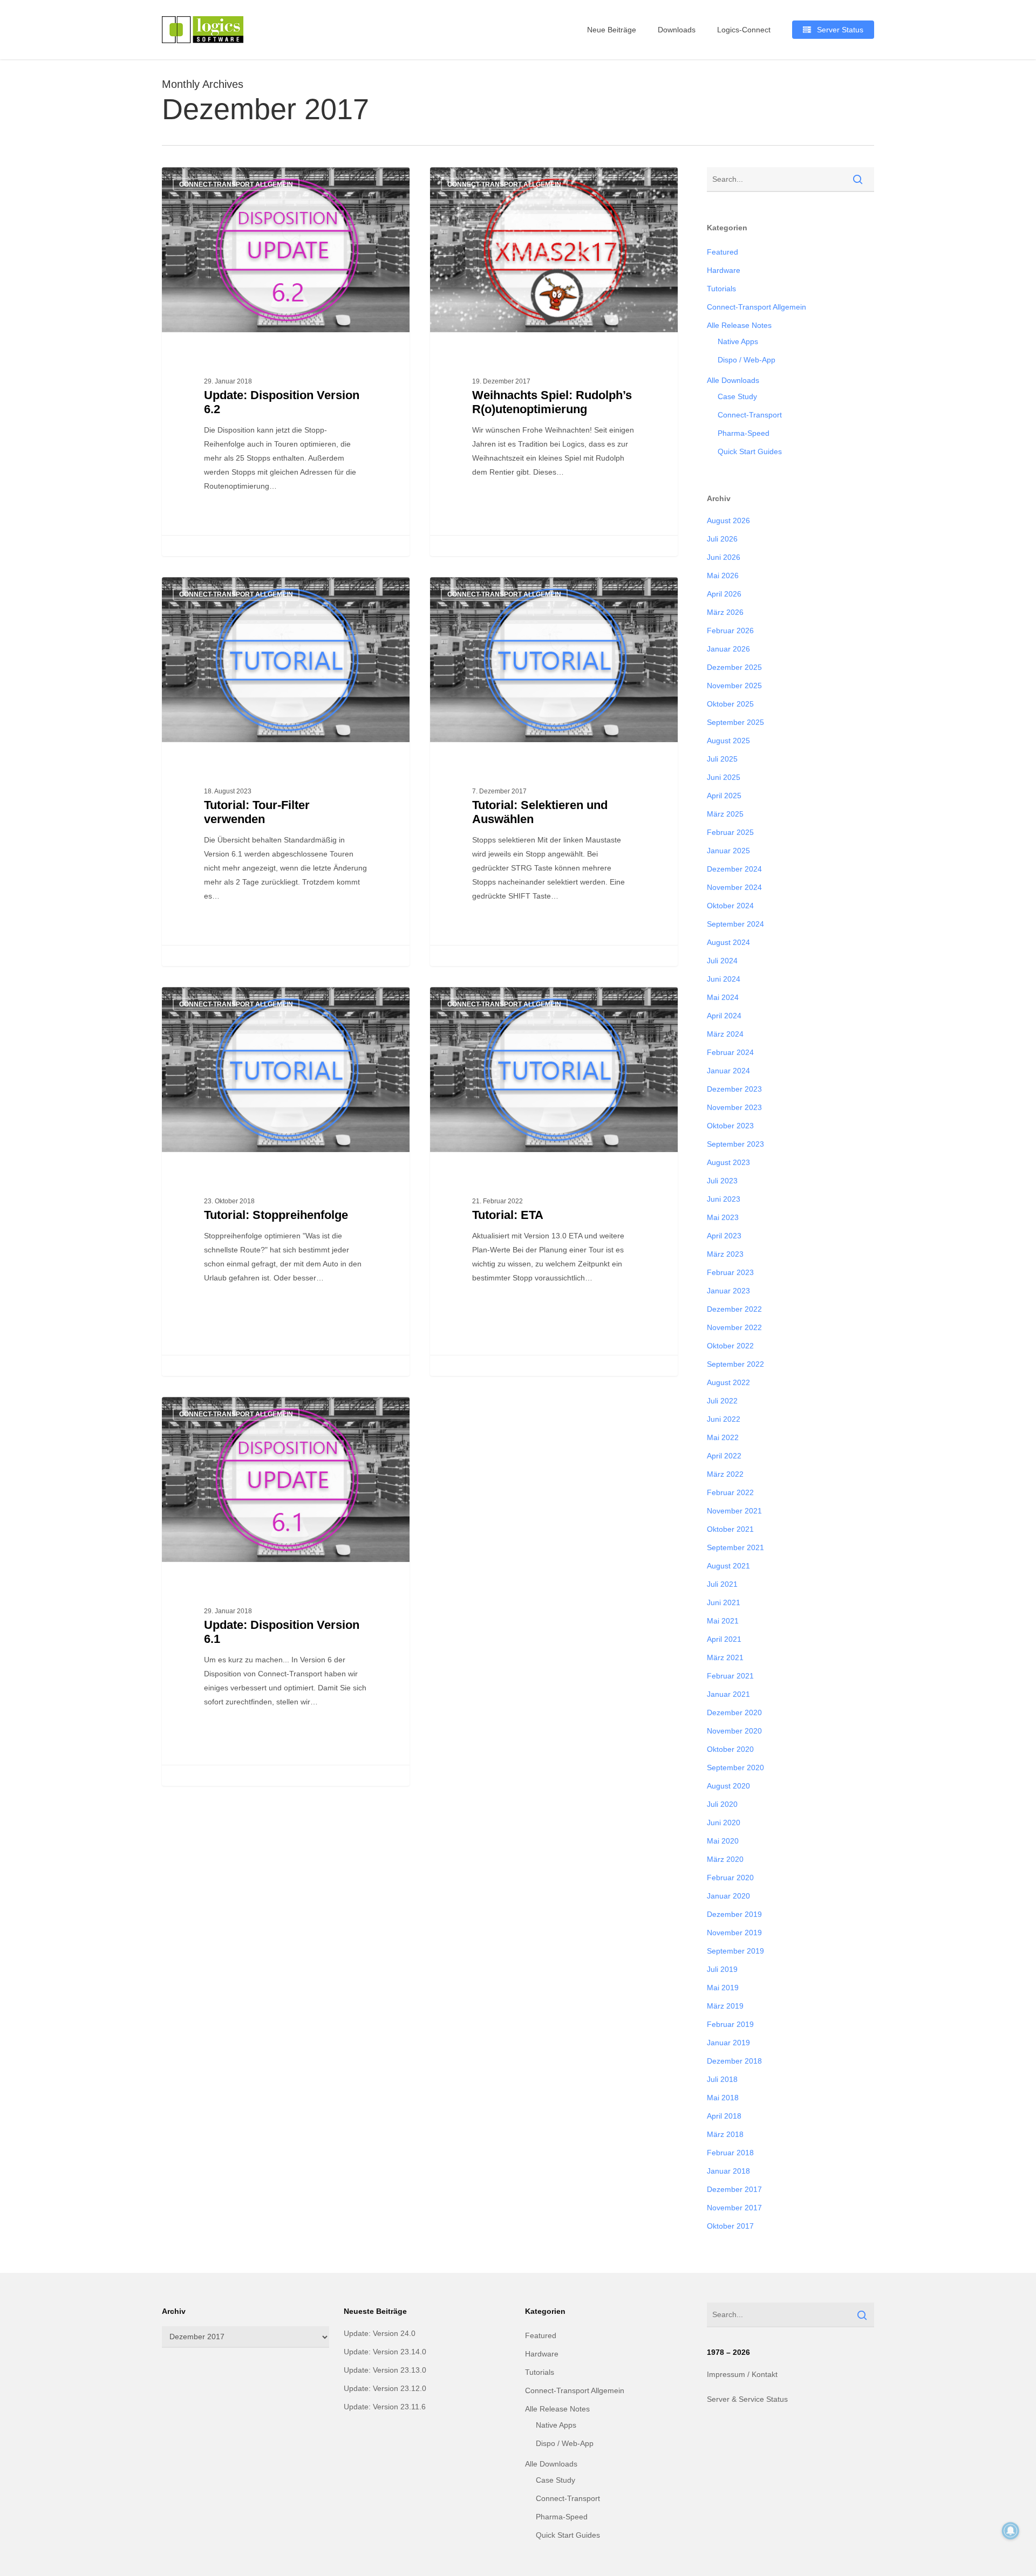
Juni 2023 (724, 1199)
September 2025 (735, 722)
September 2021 (735, 1547)
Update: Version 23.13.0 (385, 2370)
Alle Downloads (733, 380)
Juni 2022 (724, 1419)
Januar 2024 (728, 1071)
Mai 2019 (723, 1988)
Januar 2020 (728, 1896)
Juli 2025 (722, 759)
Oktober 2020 (730, 1749)
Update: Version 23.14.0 (385, 2352)
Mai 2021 (723, 1621)
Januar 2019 (728, 2043)
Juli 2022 (722, 1401)
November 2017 (734, 2208)
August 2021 (728, 1566)
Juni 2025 (724, 777)
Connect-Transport (750, 415)
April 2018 (724, 2116)
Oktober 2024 (730, 906)
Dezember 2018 (734, 2061)
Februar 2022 (730, 1492)
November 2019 (734, 1933)
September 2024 (735, 924)
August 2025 (728, 741)
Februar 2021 (730, 1676)
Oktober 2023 (730, 1126)
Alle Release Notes (739, 325)
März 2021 (725, 1657)
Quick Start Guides (750, 451)
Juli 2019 (722, 1969)
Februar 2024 (730, 1052)
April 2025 (724, 796)
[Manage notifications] (1011, 2531)
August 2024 (728, 942)
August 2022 (728, 1382)
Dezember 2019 (734, 1914)
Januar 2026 (728, 649)
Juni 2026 (724, 557)
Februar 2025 (730, 832)
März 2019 (725, 2006)
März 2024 (725, 1034)
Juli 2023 (722, 1181)
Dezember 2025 (734, 667)
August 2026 (728, 520)
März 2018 (725, 2134)
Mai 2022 (723, 1437)
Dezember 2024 (734, 869)
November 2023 (734, 1107)
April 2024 (724, 1016)
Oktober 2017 (730, 2226)
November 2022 (734, 1327)
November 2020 (734, 1731)
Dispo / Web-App (747, 360)
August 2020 (728, 1786)
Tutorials (721, 289)
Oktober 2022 (730, 1346)
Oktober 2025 (730, 704)
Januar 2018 (728, 2171)
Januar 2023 (728, 1291)
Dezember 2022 (734, 1309)
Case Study (737, 396)
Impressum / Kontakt (742, 2374)
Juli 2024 (722, 961)
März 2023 (725, 1254)
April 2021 (724, 1639)
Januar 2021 (728, 1694)
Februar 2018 (730, 2153)
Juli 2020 (722, 1804)
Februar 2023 (730, 1272)
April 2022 (724, 1456)
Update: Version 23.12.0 (385, 2388)
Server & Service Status (747, 2399)
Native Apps (738, 341)
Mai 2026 (723, 576)
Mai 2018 (723, 2098)
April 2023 (724, 1236)
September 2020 (735, 1767)
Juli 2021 (722, 1584)
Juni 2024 (724, 979)
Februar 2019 (730, 2024)
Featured (723, 252)
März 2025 (725, 814)
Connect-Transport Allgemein (236, 184)
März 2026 (725, 612)
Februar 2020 (730, 1878)
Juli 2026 (722, 539)
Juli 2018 (722, 2079)
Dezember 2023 (734, 1089)
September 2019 (735, 1951)
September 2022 (735, 1364)
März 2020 (725, 1859)
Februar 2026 (730, 631)
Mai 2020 (723, 1841)
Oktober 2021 (730, 1529)
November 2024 (734, 887)
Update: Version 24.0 (380, 2333)
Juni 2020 (724, 1823)
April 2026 (724, 594)
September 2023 (735, 1144)
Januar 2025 (728, 851)
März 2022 (725, 1474)
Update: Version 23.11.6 (385, 2407)
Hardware (724, 270)
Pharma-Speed (744, 433)
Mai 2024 (723, 997)
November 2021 (734, 1511)
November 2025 (734, 686)
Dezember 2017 (734, 2189)
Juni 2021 (724, 1602)
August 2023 (728, 1162)
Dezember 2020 (734, 1712)
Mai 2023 (723, 1217)
